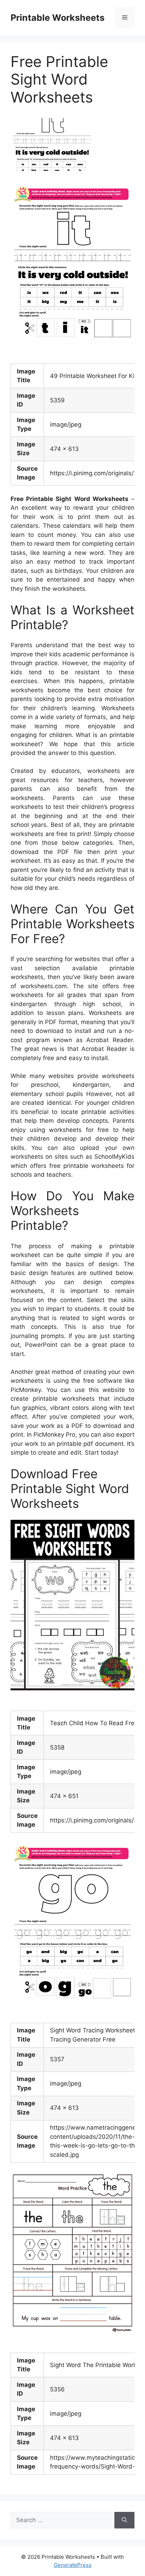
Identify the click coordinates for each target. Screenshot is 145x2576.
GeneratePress (73, 2565)
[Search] (124, 2520)
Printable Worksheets (58, 18)
